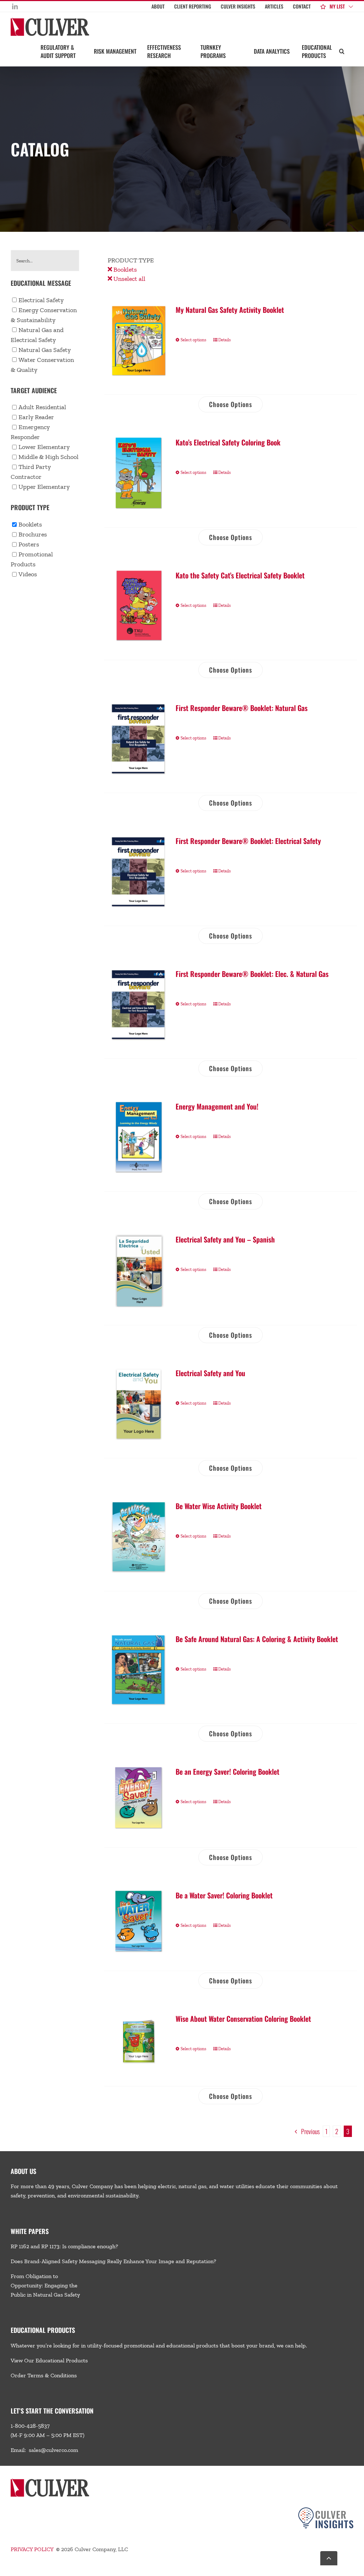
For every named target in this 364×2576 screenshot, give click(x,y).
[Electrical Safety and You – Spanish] (139, 1271)
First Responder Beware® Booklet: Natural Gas (242, 708)
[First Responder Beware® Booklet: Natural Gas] (139, 739)
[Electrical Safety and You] (139, 1404)
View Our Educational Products (49, 2360)
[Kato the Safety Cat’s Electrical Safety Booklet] (139, 606)
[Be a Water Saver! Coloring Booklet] (139, 1922)
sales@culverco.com (53, 2450)
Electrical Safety (41, 300)
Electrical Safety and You (210, 1373)
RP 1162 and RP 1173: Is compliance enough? (64, 2246)
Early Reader (36, 417)
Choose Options (231, 404)
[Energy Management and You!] (139, 1137)
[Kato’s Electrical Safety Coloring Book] (139, 473)
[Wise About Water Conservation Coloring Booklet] (139, 2041)
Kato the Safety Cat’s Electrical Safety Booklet (240, 575)
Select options (193, 340)
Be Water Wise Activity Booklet (219, 1506)
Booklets (124, 269)
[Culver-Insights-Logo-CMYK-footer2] (326, 2510)
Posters (29, 544)
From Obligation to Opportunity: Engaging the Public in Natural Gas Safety (45, 2285)
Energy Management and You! (217, 1106)
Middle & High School (49, 457)
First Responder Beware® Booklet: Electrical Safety (248, 841)
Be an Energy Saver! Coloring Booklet (227, 1771)
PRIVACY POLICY (32, 2549)
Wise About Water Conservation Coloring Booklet (243, 2019)
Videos (28, 574)
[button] (342, 51)
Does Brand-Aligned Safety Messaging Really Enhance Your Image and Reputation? (113, 2261)
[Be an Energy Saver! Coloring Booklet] (139, 1798)
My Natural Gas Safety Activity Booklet (230, 310)
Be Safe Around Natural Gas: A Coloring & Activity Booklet (257, 1639)
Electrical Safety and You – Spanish (225, 1239)
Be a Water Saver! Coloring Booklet (224, 1895)
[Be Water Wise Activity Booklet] (139, 1537)
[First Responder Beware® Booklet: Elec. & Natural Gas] (139, 1005)
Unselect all (129, 279)
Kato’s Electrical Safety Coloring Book (228, 442)
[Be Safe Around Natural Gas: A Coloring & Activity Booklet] (139, 1670)
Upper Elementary (44, 487)
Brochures (33, 534)
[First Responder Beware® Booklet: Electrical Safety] (139, 872)
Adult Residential (42, 407)
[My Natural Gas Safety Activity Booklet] (139, 341)
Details (224, 340)
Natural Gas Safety (45, 350)
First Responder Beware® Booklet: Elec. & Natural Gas (252, 974)
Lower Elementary (44, 447)
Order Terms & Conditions (44, 2375)
